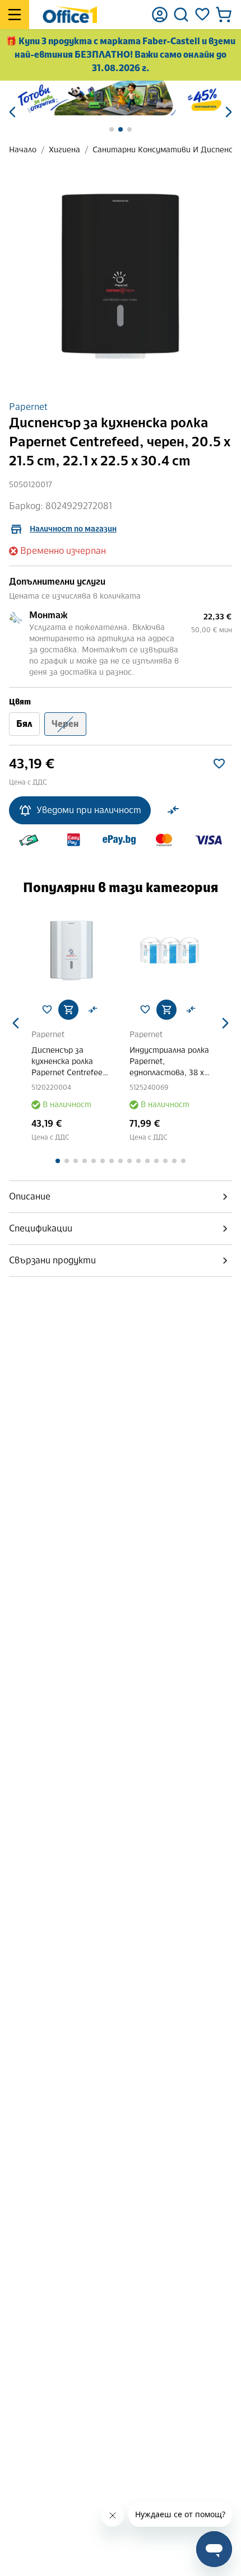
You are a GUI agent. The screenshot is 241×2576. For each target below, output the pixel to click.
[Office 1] (70, 15)
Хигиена (64, 150)
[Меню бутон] (15, 15)
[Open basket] (224, 15)
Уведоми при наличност (89, 810)
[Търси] (181, 15)
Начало (23, 150)
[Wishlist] (202, 15)
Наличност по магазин (73, 529)
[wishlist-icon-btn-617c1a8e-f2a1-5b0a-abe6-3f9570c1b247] (219, 764)
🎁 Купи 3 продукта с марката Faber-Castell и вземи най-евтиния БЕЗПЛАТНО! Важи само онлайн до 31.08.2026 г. (121, 55)
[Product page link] (71, 951)
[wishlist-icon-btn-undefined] (47, 1010)
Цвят (20, 702)
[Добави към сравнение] (173, 810)
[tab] (121, 1197)
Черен (65, 724)
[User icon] (160, 15)
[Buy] (68, 1010)
